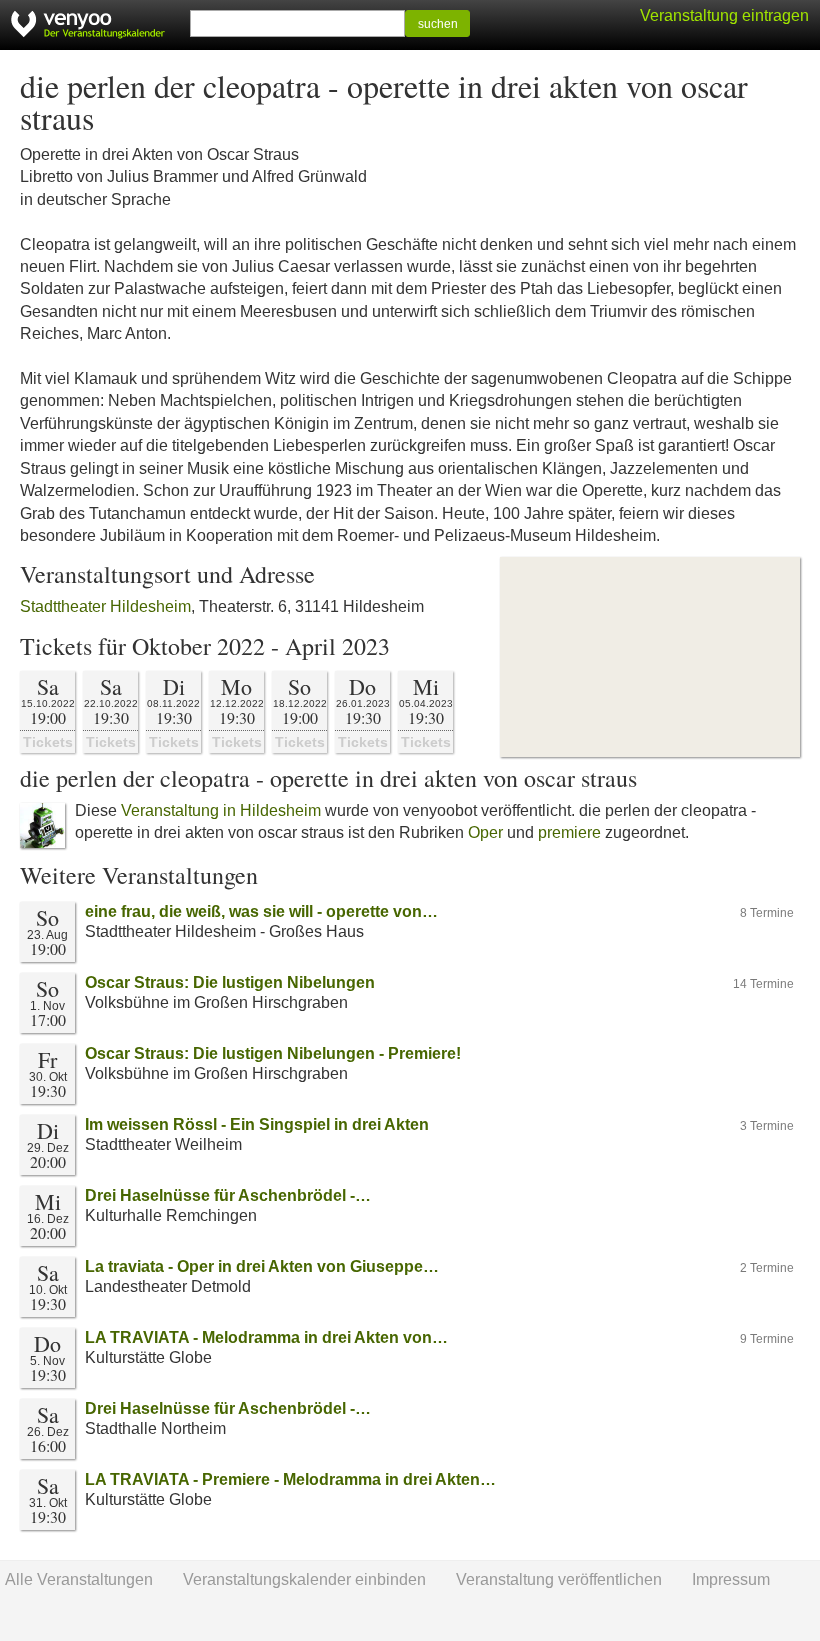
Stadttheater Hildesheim (105, 606)
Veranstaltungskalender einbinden (304, 1579)
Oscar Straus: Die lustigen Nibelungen (230, 982)
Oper (485, 832)
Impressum (731, 1579)
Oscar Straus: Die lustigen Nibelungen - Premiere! (273, 1053)
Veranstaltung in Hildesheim (221, 810)
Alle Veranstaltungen (79, 1579)
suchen (438, 24)
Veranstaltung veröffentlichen (559, 1579)
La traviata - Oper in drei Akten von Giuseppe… (262, 1266)
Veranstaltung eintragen (724, 15)
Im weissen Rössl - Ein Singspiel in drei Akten (257, 1124)
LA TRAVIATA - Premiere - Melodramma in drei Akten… (290, 1479)
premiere (569, 832)
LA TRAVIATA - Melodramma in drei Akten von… (266, 1337)
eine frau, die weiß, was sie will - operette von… (261, 911)
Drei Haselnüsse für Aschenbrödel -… (228, 1195)
